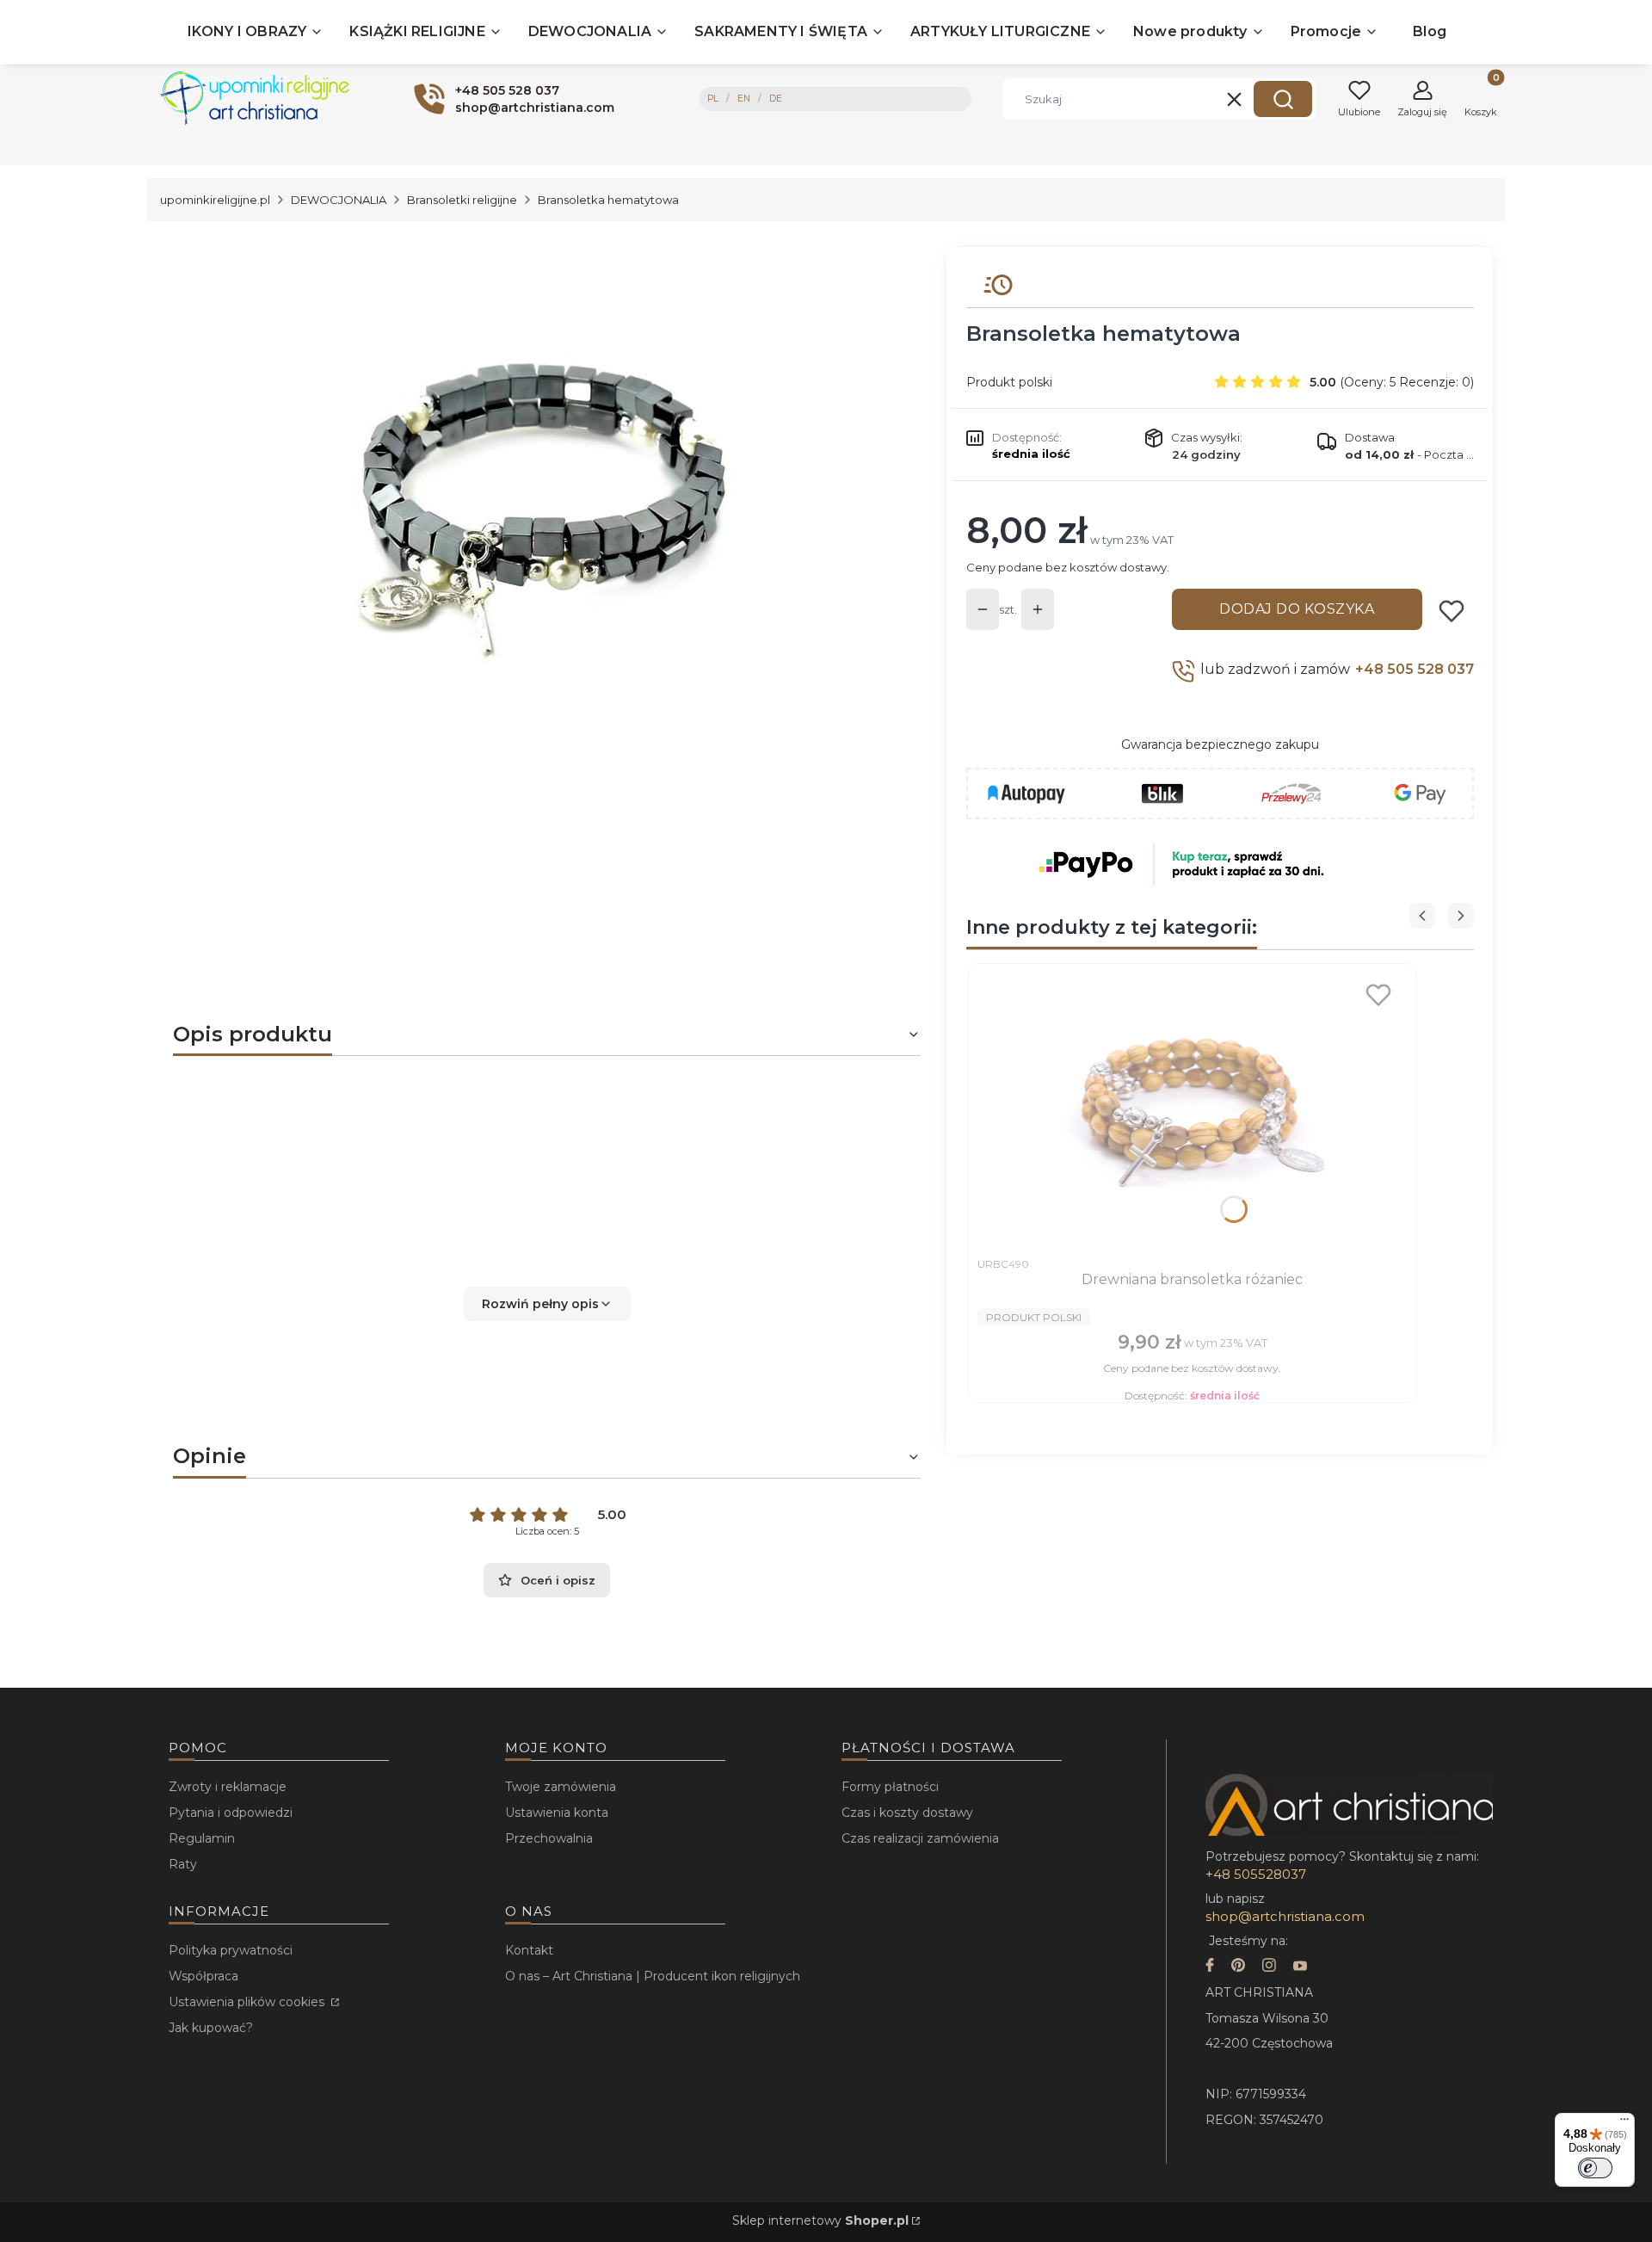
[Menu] (1624, 2123)
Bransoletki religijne (462, 200)
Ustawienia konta (557, 1813)
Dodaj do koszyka (1297, 609)
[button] (1283, 99)
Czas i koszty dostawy (907, 1813)
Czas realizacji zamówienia (920, 1838)
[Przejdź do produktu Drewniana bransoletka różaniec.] (1193, 1110)
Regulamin (202, 1838)
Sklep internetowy (820, 2220)
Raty (183, 1864)
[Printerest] (1238, 1967)
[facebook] (1210, 1967)
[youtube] (1300, 1967)
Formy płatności (890, 1787)
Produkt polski (1009, 382)
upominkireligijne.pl (215, 200)
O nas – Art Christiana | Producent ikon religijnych (653, 1976)
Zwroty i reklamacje (228, 1787)
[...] (533, 502)
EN (744, 99)
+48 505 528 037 (1415, 669)
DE (776, 99)
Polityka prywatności (231, 1950)
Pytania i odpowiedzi (231, 1813)
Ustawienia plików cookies (248, 2002)
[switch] (1595, 2168)
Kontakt (529, 1950)
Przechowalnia (549, 1838)
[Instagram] (1269, 1967)
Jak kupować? (211, 2028)
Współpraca (203, 1976)
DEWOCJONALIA (339, 200)
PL (713, 99)
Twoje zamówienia (561, 1787)
